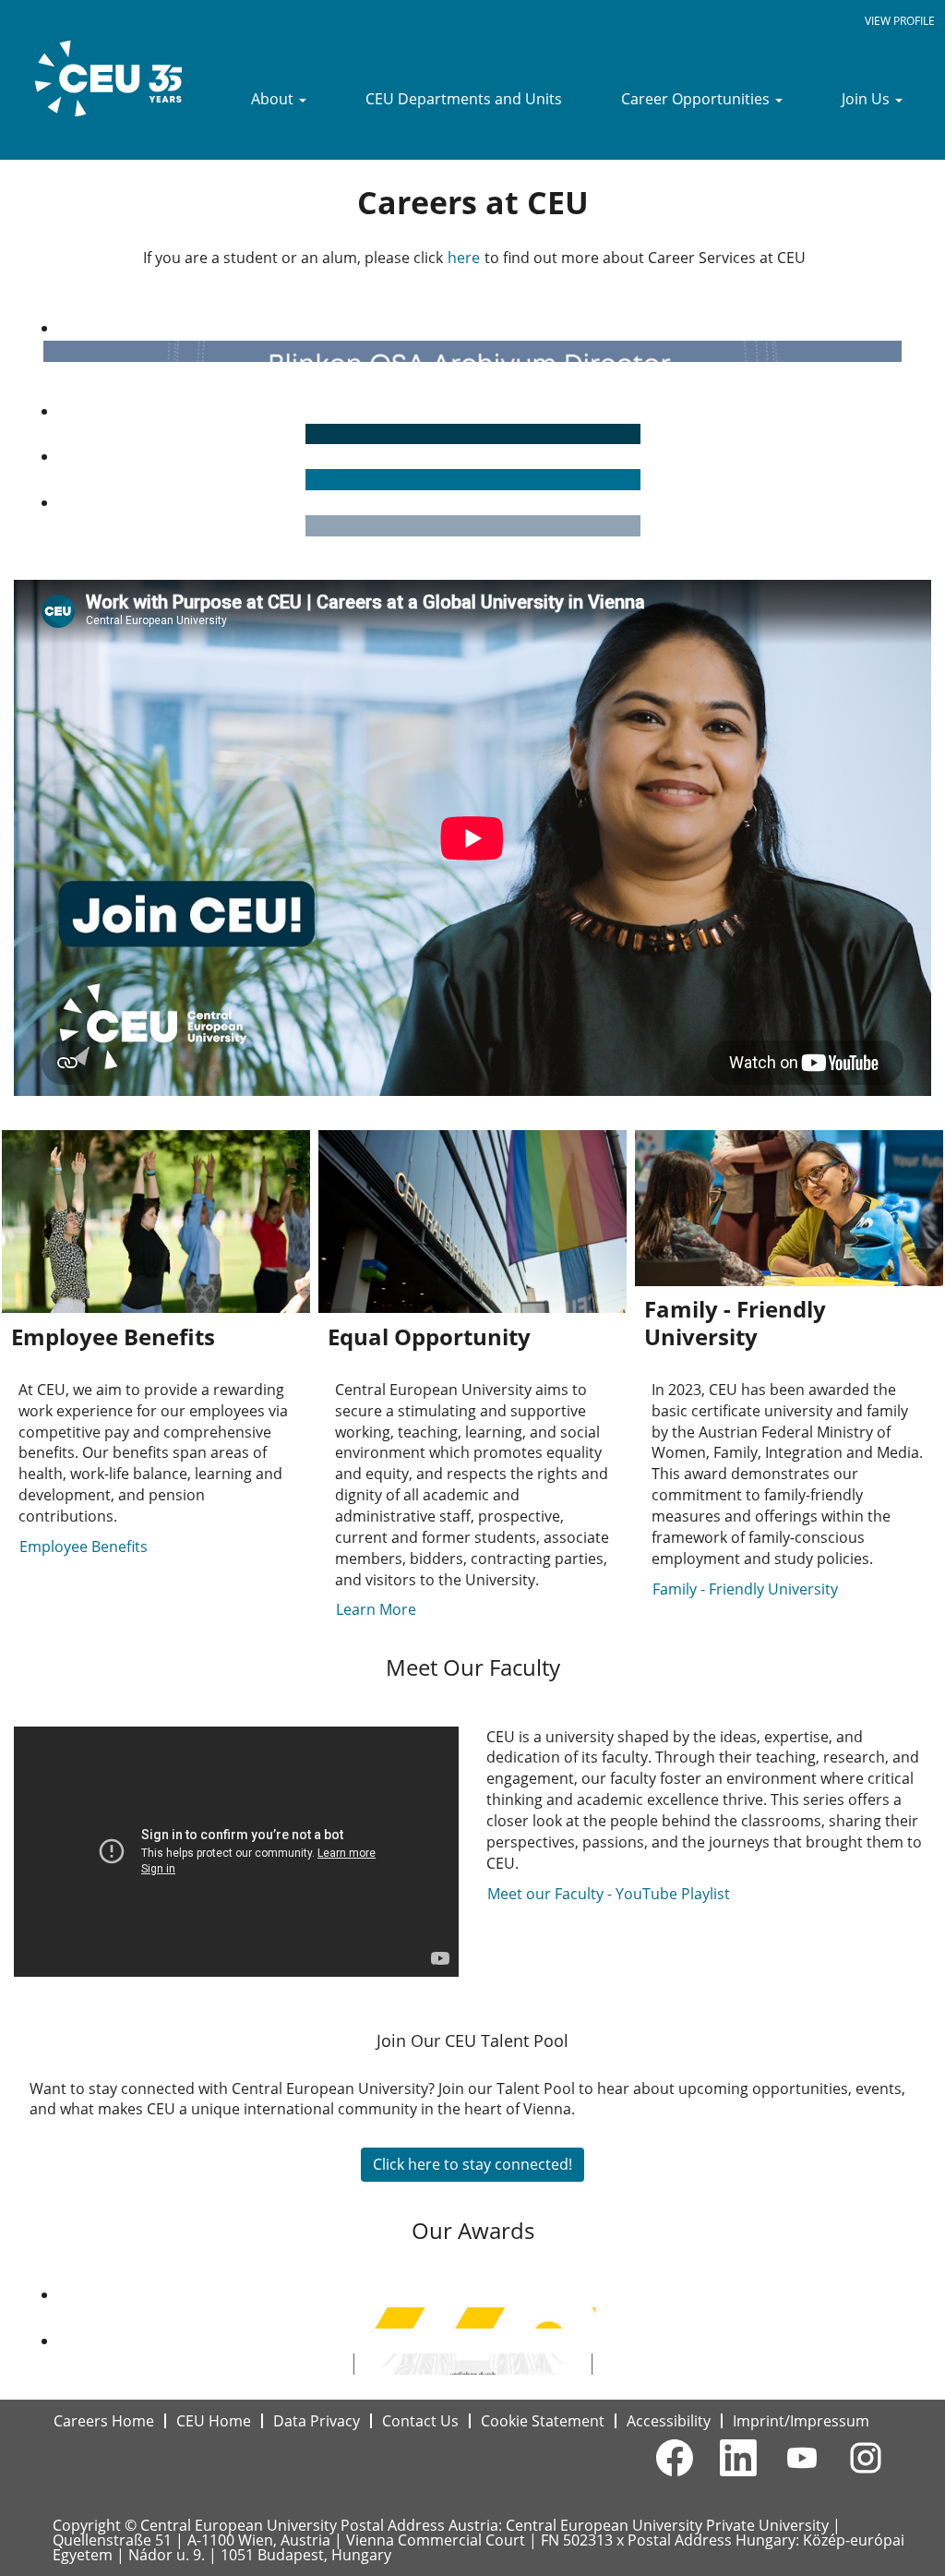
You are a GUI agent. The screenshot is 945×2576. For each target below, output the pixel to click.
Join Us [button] (867, 99)
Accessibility (669, 2421)
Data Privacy (317, 2421)
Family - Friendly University (745, 1589)
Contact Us (420, 2421)
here (464, 258)
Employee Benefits (84, 1547)
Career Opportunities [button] (697, 99)
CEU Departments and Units (464, 99)
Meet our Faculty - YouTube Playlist (610, 1894)
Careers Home (104, 2421)
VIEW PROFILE (900, 21)
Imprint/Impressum (801, 2421)
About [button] (274, 99)
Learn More (376, 1609)
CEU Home (214, 2421)
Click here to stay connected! (472, 2164)
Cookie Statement (543, 2421)
